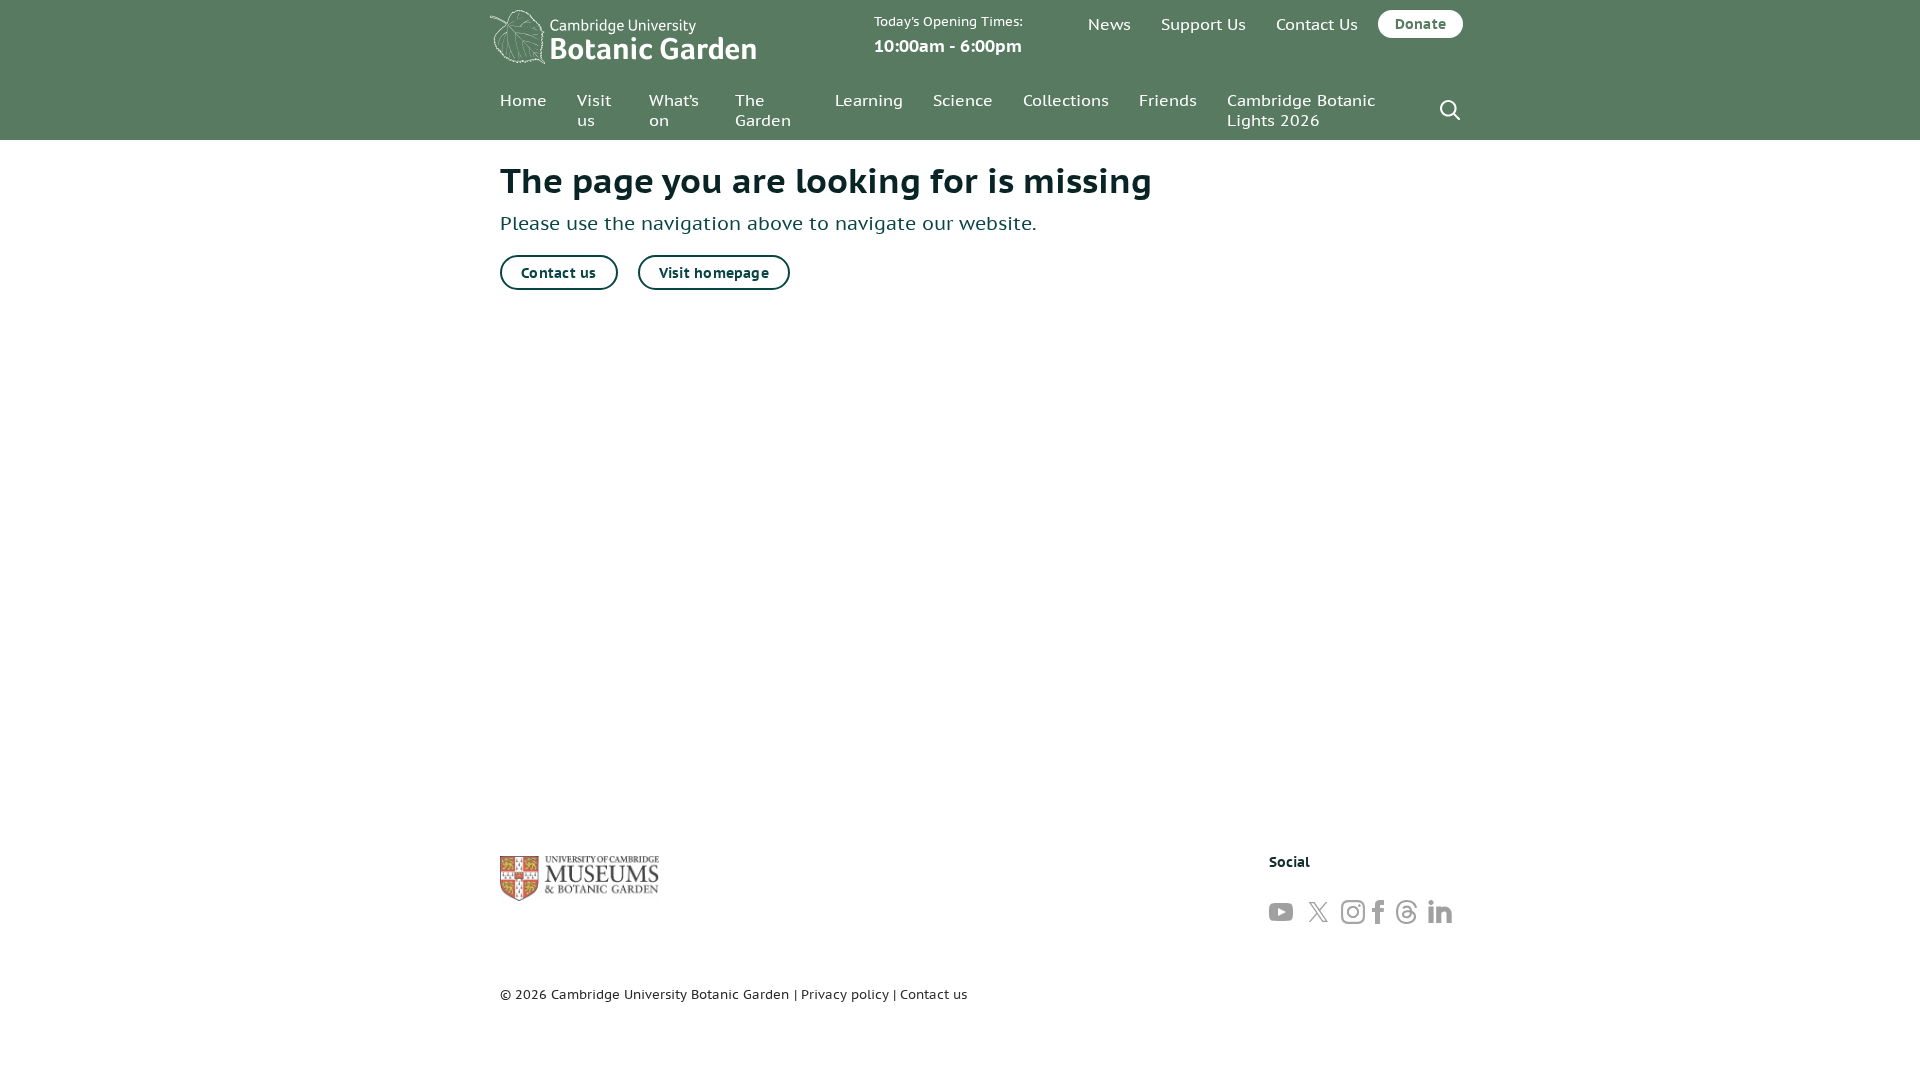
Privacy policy (845, 994)
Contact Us (1317, 24)
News (1109, 24)
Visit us (594, 110)
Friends (1168, 100)
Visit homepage (714, 273)
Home (523, 100)
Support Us (1203, 24)
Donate (1420, 24)
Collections (1066, 100)
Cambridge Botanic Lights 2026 (1301, 110)
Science (963, 100)
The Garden (763, 110)
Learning (869, 100)
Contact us (558, 273)
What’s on (674, 110)
